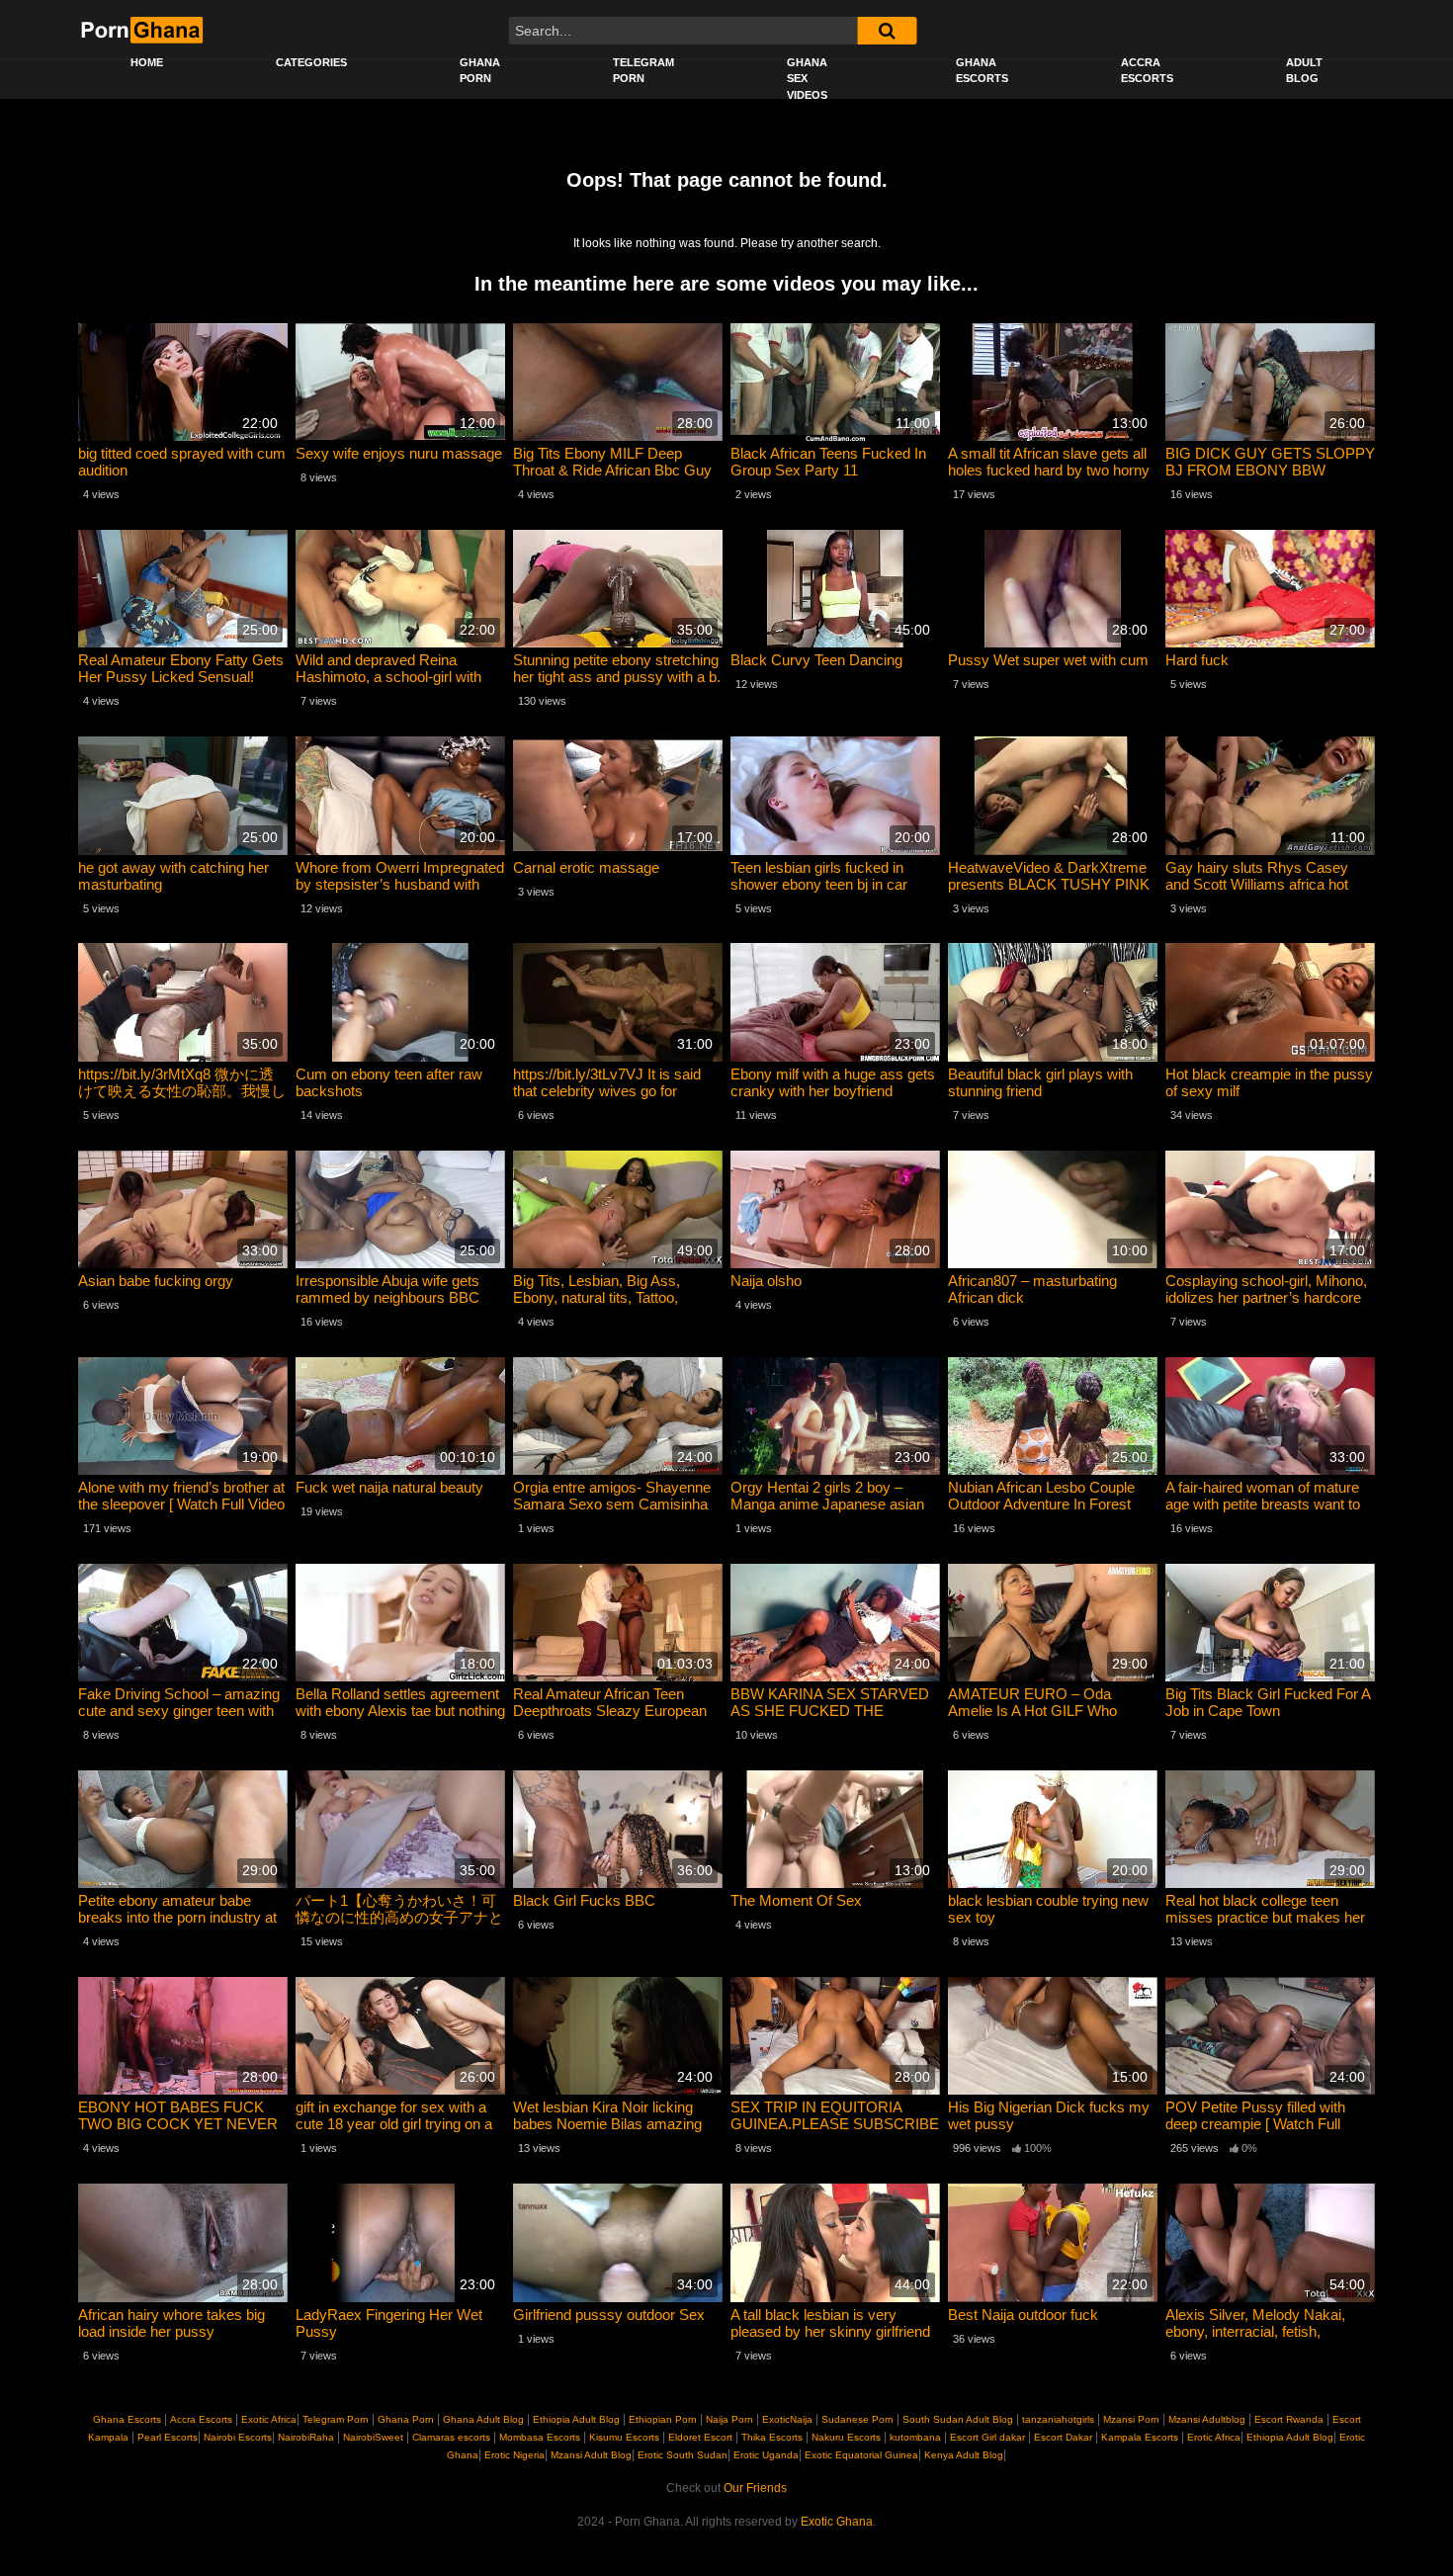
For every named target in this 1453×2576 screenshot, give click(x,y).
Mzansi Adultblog (1207, 2419)
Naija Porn (729, 2419)
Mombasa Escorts (540, 2437)
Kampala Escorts (1140, 2437)
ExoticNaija (787, 2419)
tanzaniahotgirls (1058, 2419)
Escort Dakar (1063, 2437)
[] (887, 31)
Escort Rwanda (1289, 2419)
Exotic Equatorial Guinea (860, 2455)
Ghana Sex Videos (807, 79)
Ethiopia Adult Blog (576, 2419)
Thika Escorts (772, 2437)
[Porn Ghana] (141, 30)
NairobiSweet (373, 2437)
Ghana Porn (480, 71)
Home (147, 62)
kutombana (915, 2437)
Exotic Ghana (837, 2522)
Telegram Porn (643, 71)
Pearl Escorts (168, 2437)
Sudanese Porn (857, 2419)
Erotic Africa (1212, 2437)
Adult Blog (1304, 71)
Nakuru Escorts (846, 2437)
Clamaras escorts (451, 2437)
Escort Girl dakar (987, 2437)
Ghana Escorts (982, 71)
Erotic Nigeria (513, 2455)
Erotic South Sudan (681, 2455)
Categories (311, 62)
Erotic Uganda (765, 2455)
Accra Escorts (1147, 71)
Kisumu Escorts (624, 2437)
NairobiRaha (306, 2437)
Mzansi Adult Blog (590, 2455)
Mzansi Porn (1131, 2419)
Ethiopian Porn (663, 2419)
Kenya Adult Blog (962, 2455)
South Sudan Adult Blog (958, 2419)
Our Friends (755, 2488)
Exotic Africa (269, 2419)
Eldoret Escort (700, 2437)
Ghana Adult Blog (483, 2419)
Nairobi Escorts (238, 2437)
